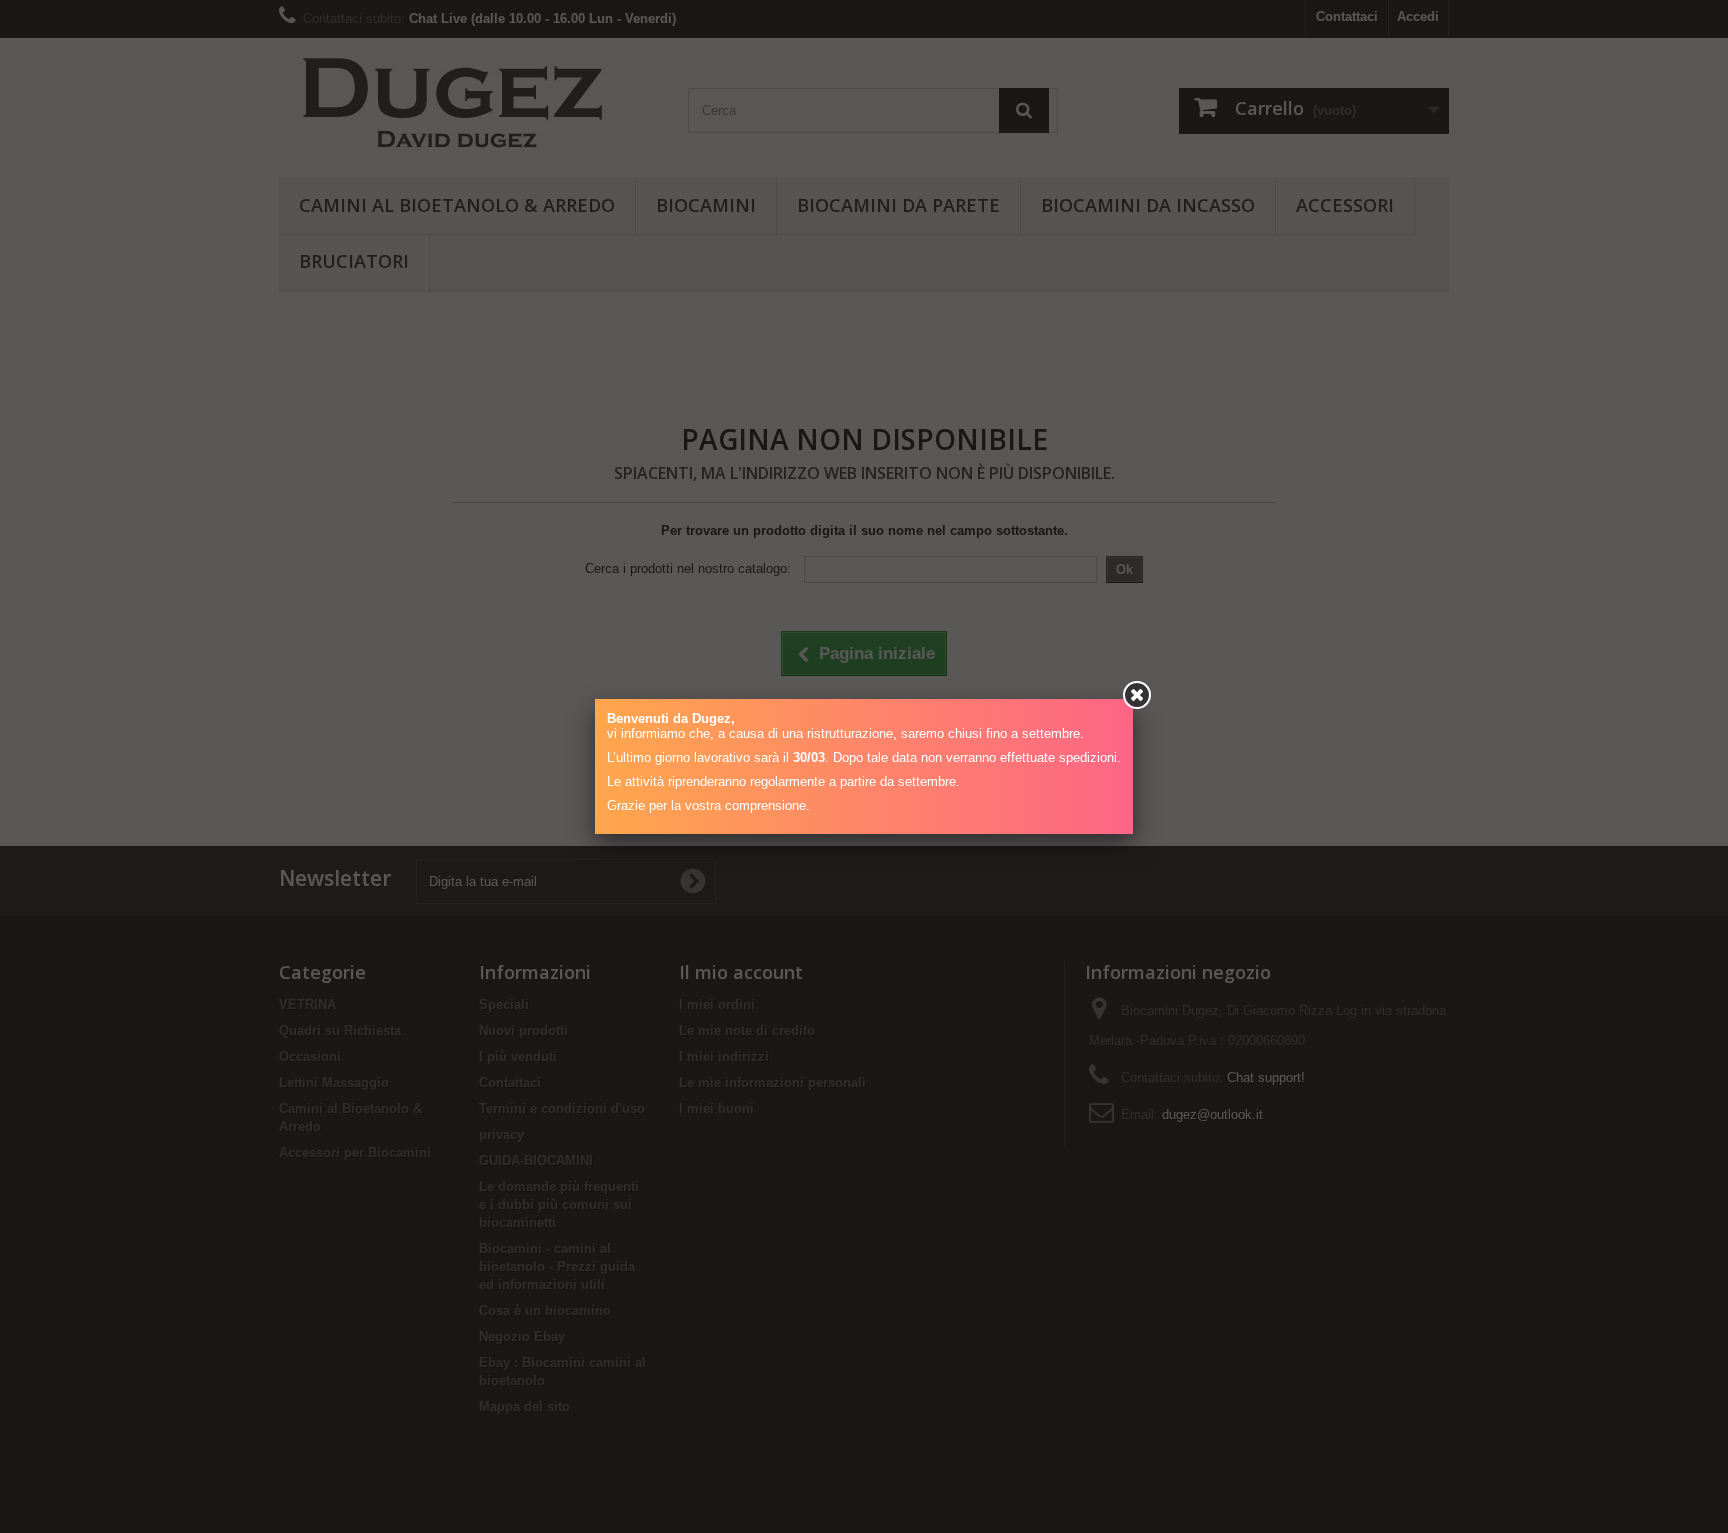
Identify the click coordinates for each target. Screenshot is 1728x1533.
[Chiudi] (1137, 695)
